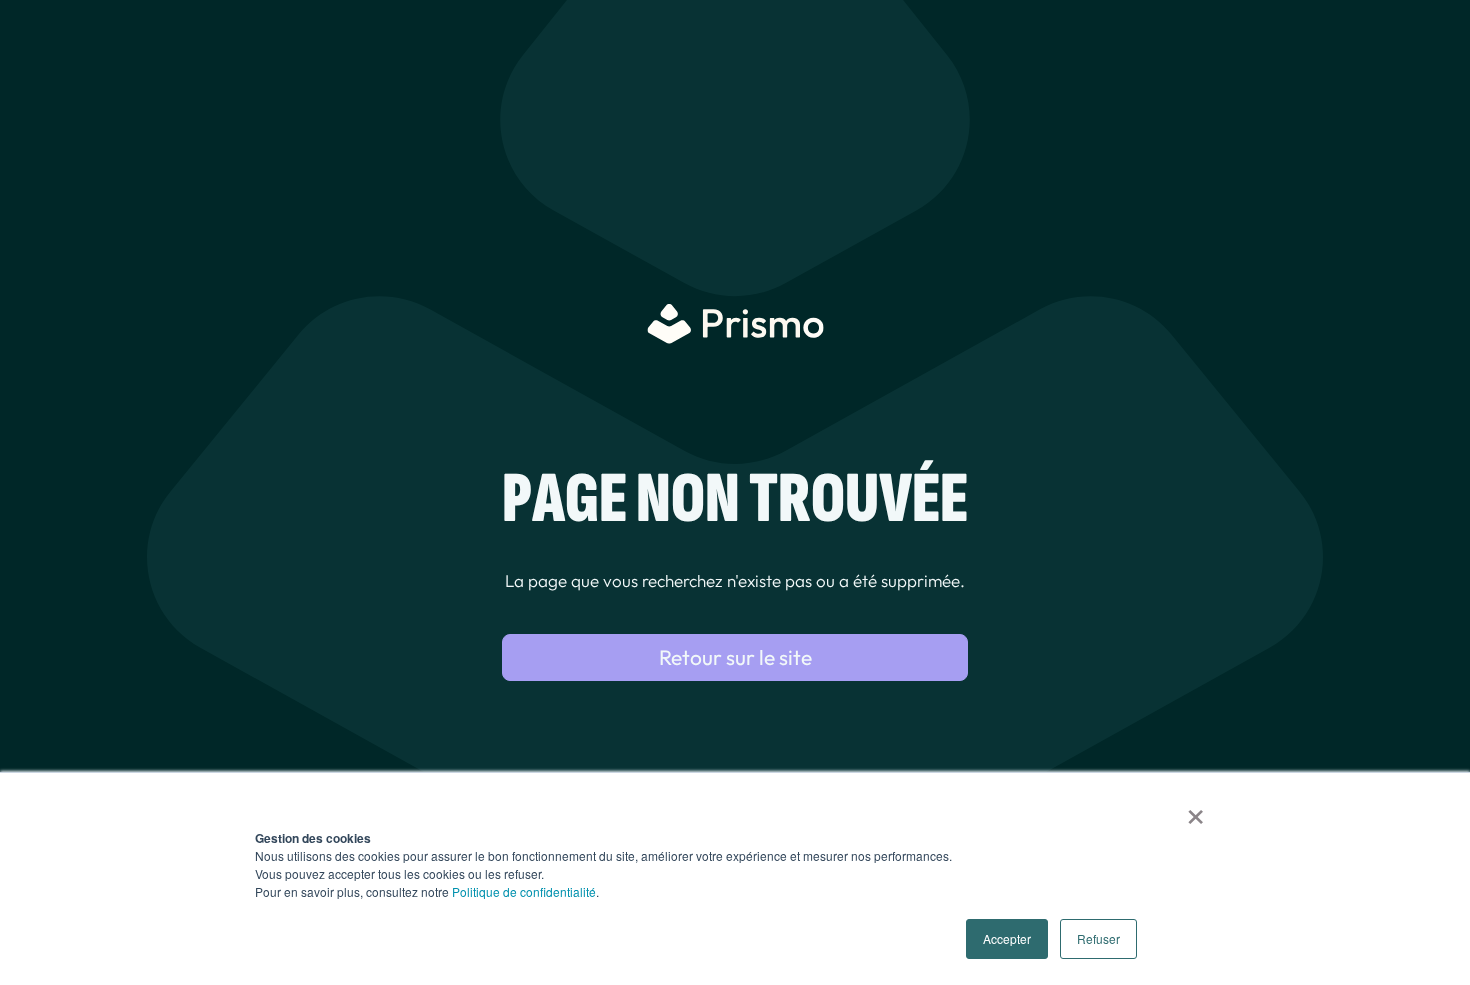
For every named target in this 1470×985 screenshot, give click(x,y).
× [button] (1195, 810)
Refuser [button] (1098, 938)
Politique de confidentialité (524, 891)
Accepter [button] (1007, 938)
